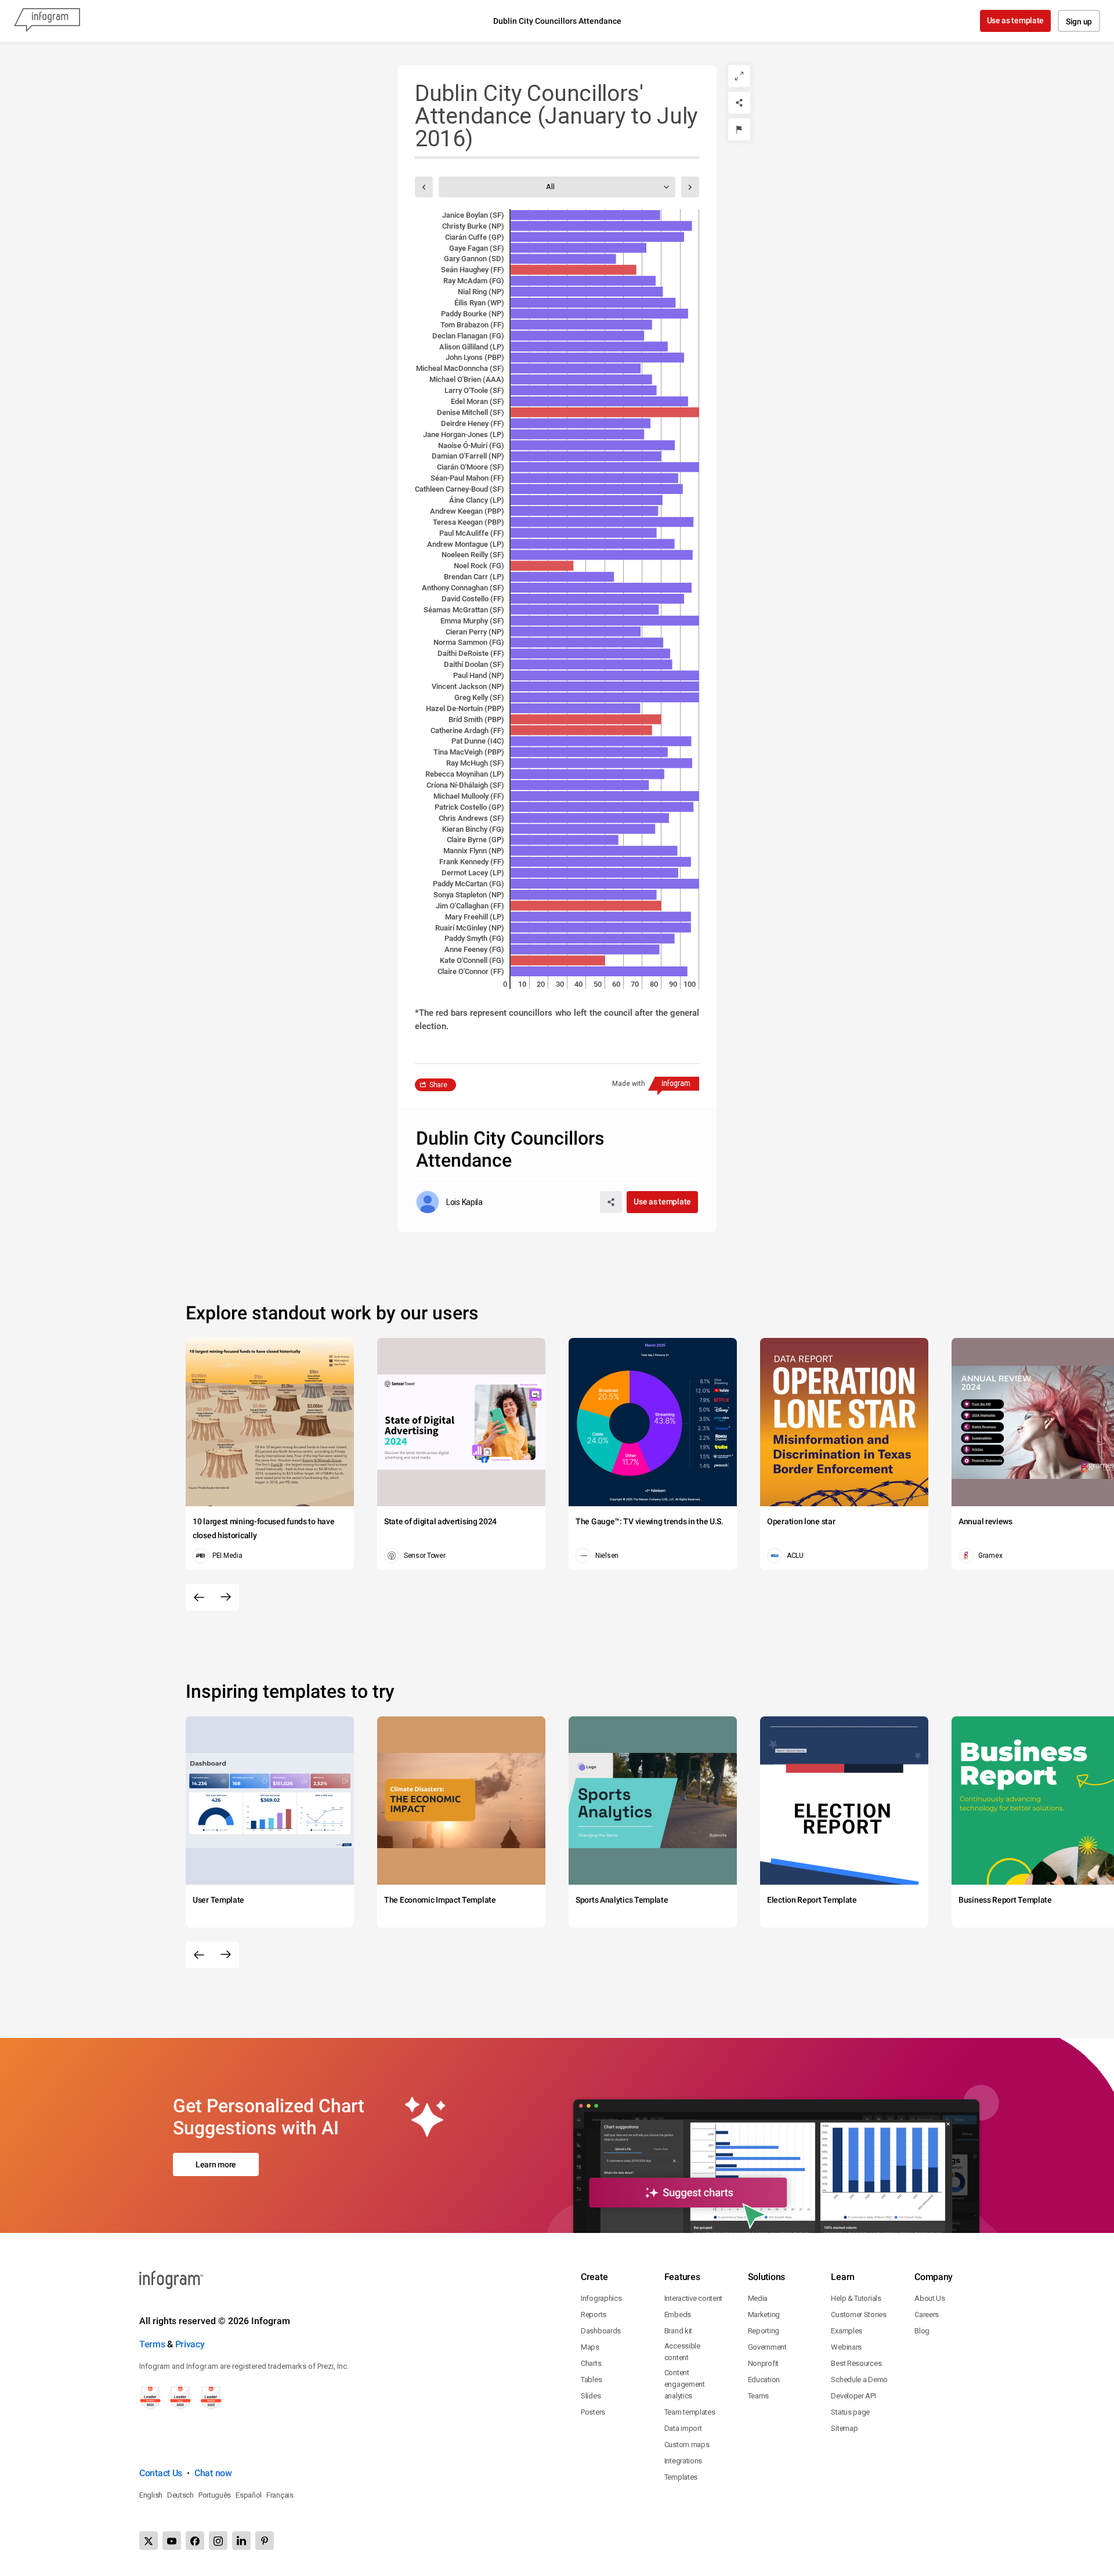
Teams (759, 2396)
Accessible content (682, 2352)
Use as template (1016, 20)
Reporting (764, 2331)
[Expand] (739, 76)
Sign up (1079, 21)
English (151, 2495)
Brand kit (678, 2331)
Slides (591, 2396)
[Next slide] (226, 1597)
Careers (927, 2315)
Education (764, 2380)
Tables (591, 2380)
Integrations (683, 2461)
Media (758, 2298)
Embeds (678, 2315)
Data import (683, 2428)
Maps (590, 2347)
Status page (850, 2412)
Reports (594, 2315)
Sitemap (844, 2428)
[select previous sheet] (424, 187)
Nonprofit (763, 2363)
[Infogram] (47, 21)
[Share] (739, 103)
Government (767, 2347)
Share (438, 1085)
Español (249, 2495)
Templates (681, 2477)
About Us (930, 2298)
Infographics (601, 2298)
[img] (585, 215)
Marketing (764, 2315)
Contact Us (161, 2473)
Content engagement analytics (685, 2384)
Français (280, 2495)
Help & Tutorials (856, 2298)
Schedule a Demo (859, 2380)
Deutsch (180, 2495)
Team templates (690, 2412)
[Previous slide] (199, 1597)
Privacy (190, 2344)
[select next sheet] (690, 187)
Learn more (216, 2164)
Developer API (853, 2396)
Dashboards (601, 2331)
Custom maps (687, 2445)
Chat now (213, 2473)
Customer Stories (858, 2315)
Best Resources (856, 2363)
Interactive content (693, 2298)
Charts (591, 2363)
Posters (593, 2412)
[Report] (739, 129)
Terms (152, 2344)
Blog (922, 2331)
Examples (847, 2331)
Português (215, 2495)
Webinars (846, 2347)
